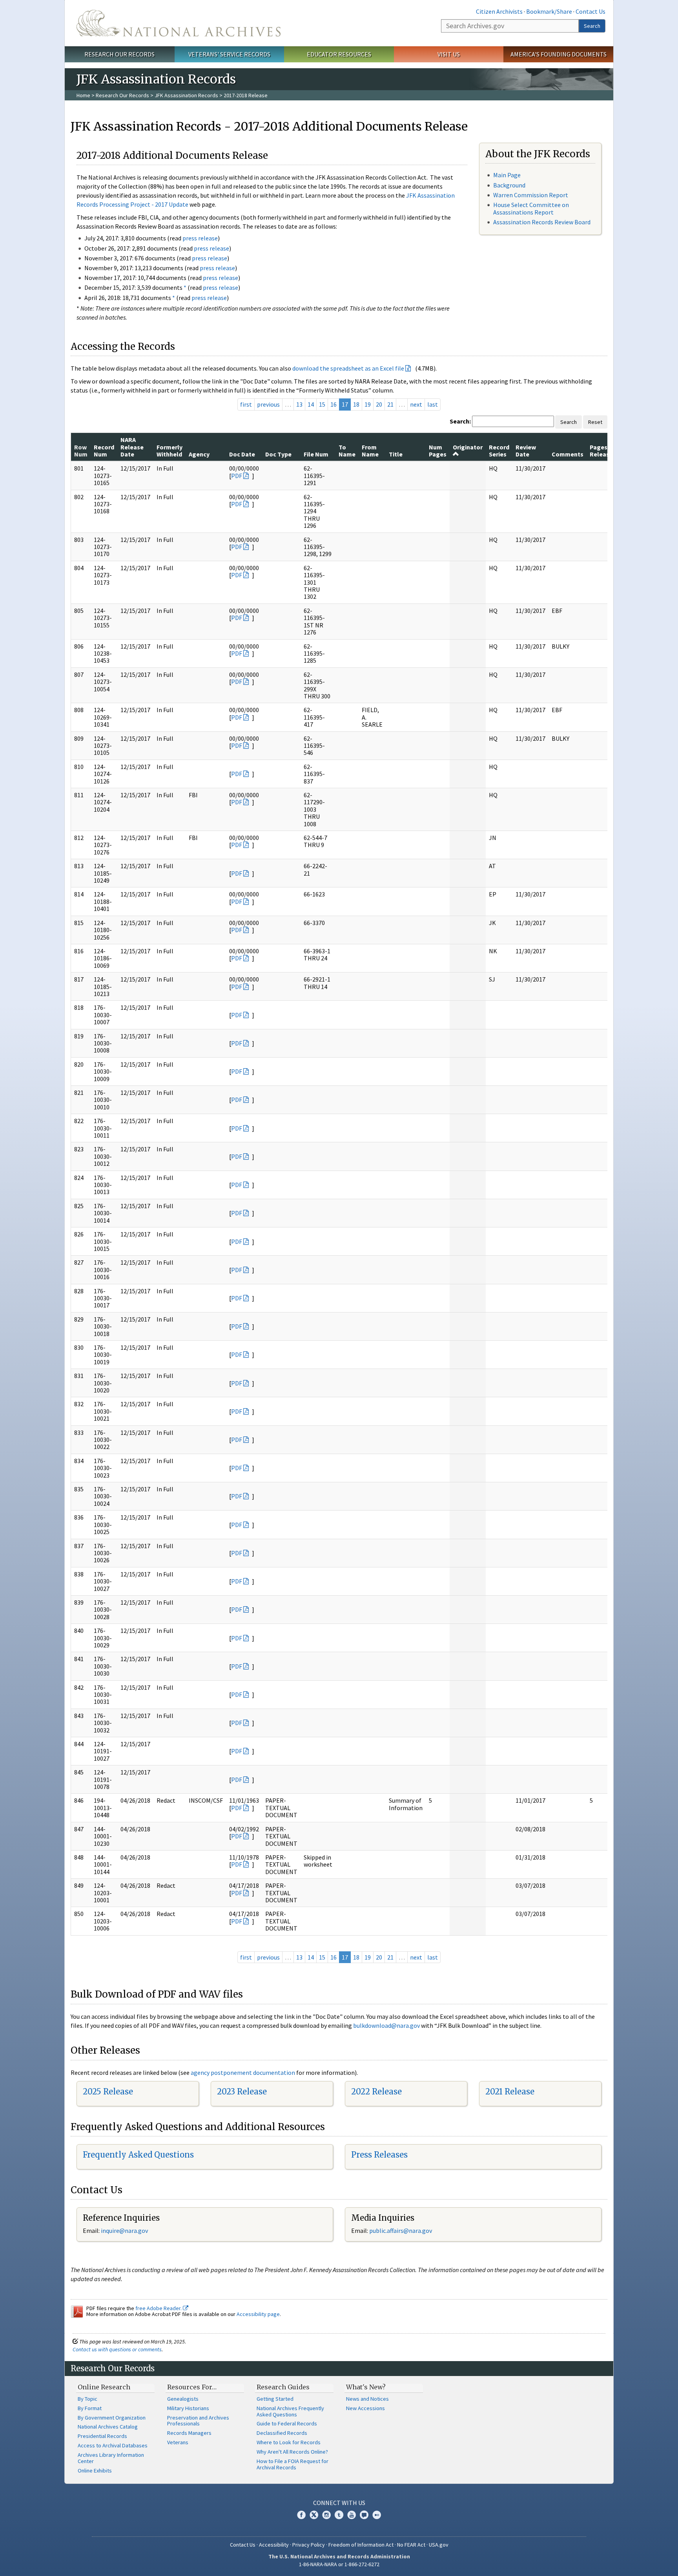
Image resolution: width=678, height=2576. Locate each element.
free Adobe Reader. (159, 2308)
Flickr (377, 2515)
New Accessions (365, 2408)
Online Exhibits (95, 2471)
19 (368, 404)
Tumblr (339, 2515)
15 (322, 404)
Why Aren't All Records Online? (292, 2452)
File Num (316, 454)
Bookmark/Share (549, 11)
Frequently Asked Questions (138, 2155)
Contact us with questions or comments (117, 2349)
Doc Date (242, 454)
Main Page (507, 175)
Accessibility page (258, 2314)
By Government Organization (112, 2418)
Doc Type (278, 454)
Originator (468, 447)
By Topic (87, 2399)
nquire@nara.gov (125, 2231)
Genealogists (183, 2399)
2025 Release (108, 2092)
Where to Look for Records (289, 2442)
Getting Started (275, 2399)
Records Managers (189, 2433)
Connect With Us (339, 2503)
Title (396, 454)
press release (200, 238)
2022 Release (376, 2092)
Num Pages (438, 451)
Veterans (178, 2442)
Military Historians (188, 2408)
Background (509, 185)
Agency (199, 454)
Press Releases (379, 2155)
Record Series (499, 451)
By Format (90, 2408)
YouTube (352, 2515)
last (433, 404)
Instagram (326, 2515)
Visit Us (449, 54)
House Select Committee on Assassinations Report (531, 208)
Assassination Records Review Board (542, 222)
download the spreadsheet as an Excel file (348, 368)
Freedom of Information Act (361, 2545)
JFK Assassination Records (186, 95)
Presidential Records (102, 2436)
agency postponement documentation (243, 2072)
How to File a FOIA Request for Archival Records (293, 2464)
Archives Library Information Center (111, 2458)
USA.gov (439, 2545)
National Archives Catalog (108, 2427)
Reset (595, 422)
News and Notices (367, 2399)
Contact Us (591, 11)
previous (268, 404)
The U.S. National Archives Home (179, 23)
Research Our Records (119, 54)
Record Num (104, 451)
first (246, 404)
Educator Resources (339, 54)
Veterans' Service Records (229, 54)
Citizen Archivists (499, 11)
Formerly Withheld (169, 451)
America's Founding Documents (559, 54)
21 (390, 404)
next (416, 404)
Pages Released (603, 451)
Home (83, 95)
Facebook (301, 2515)
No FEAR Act (411, 2545)
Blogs (364, 2515)
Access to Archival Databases (113, 2445)
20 (379, 404)
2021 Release (510, 2092)
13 (299, 404)
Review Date (526, 451)
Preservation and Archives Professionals (198, 2421)
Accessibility (274, 2545)
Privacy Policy (309, 2545)
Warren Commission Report (531, 195)
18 (356, 404)
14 (311, 404)
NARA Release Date (132, 447)
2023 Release (242, 2092)
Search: (460, 421)
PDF (237, 476)
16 (334, 404)
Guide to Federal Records (287, 2423)
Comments (568, 454)
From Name (370, 451)
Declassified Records (282, 2433)
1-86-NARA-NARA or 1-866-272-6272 (339, 2564)
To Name (347, 451)
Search (592, 26)
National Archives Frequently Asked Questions (290, 2411)
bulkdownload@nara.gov (386, 2025)
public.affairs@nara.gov (401, 2231)
